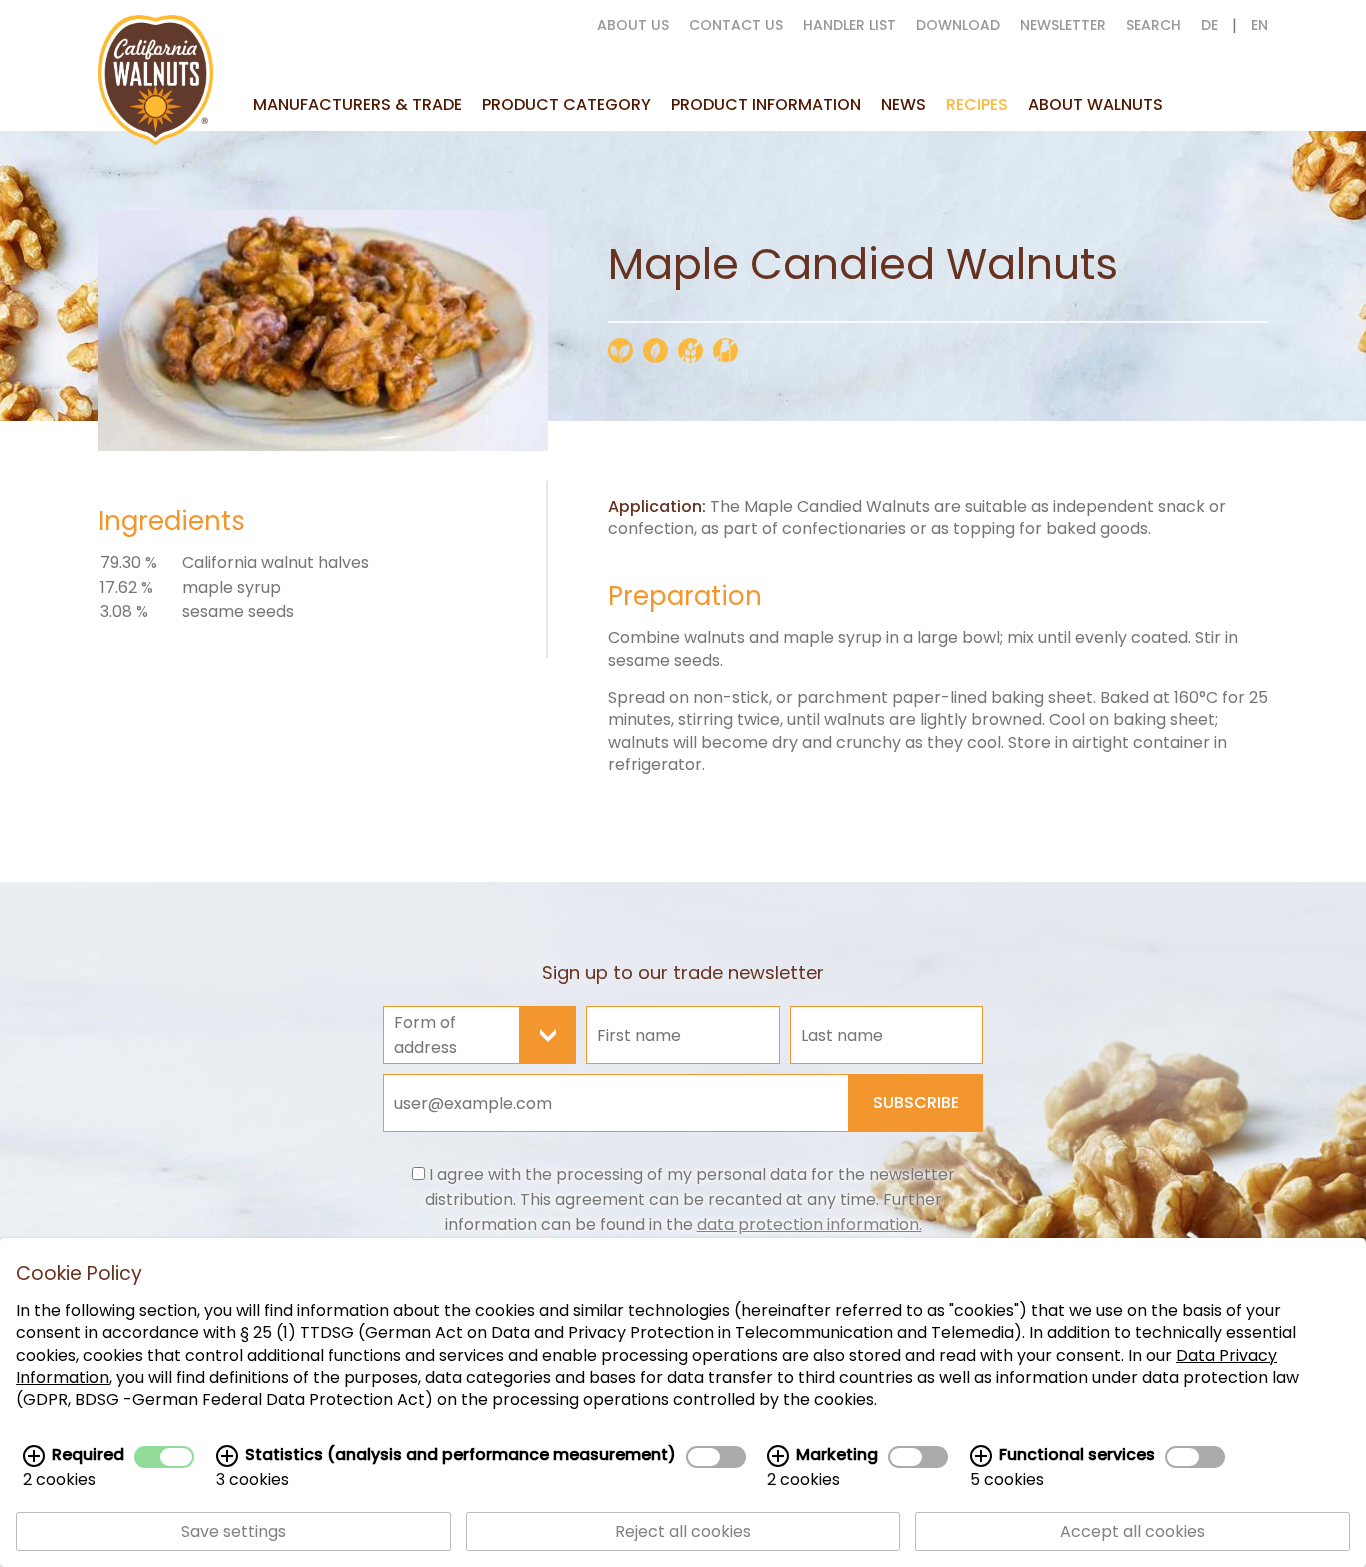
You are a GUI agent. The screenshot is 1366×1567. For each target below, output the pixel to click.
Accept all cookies (1132, 1531)
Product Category (566, 104)
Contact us (736, 25)
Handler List (849, 25)
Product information (766, 104)
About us (633, 25)
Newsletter (1063, 25)
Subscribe (916, 1102)
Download (958, 25)
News (903, 104)
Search (1153, 25)
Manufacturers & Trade (357, 104)
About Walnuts (1095, 104)
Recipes (977, 104)
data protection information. (809, 1224)
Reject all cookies (683, 1531)
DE (1209, 25)
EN (1259, 25)
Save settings (233, 1531)
